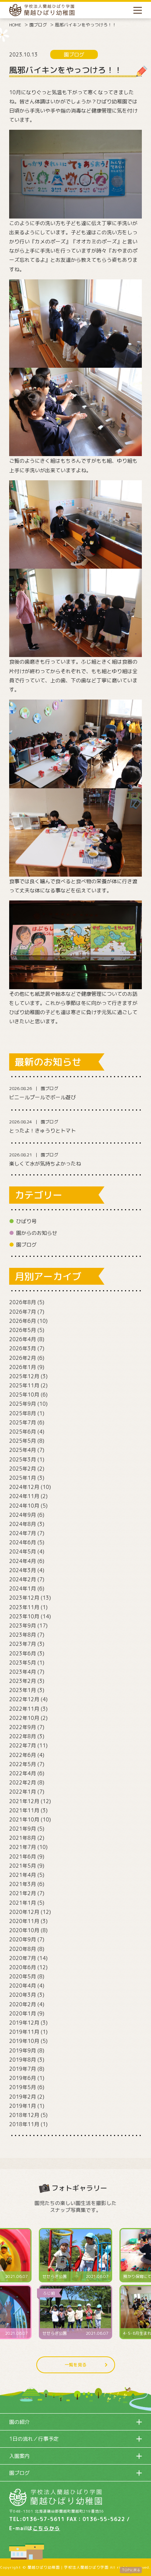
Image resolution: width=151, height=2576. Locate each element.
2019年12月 (24, 2023)
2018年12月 (24, 2115)
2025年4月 (23, 1450)
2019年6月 (23, 2078)
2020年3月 (23, 1995)
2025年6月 (23, 1432)
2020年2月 (23, 2004)
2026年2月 (23, 1358)
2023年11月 (24, 1607)
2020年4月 (23, 1986)
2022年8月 (23, 1736)
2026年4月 (23, 1339)
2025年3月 (23, 1459)
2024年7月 (23, 1533)
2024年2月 (23, 1579)
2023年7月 (23, 1644)
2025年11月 (24, 1385)
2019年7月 (23, 2069)
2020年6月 (23, 1967)
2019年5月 (23, 2087)
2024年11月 (24, 1496)
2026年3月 (23, 1348)
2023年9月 (23, 1625)
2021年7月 (23, 1847)
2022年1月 (23, 1792)
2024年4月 (23, 1561)
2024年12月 (24, 1487)
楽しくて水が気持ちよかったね (45, 1164)
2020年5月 (23, 1976)
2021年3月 (23, 1884)
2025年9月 (23, 1404)
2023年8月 (23, 1635)
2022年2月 (23, 1782)
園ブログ (38, 25)
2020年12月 (24, 1912)
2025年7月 (23, 1422)
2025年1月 (23, 1478)
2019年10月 (24, 2041)
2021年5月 (23, 1866)
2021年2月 (23, 1893)
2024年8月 (23, 1524)
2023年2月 (23, 1681)
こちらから (46, 2528)
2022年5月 (23, 1764)
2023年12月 (24, 1598)
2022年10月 (24, 1718)
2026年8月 (23, 1302)
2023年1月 (23, 1690)
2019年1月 (23, 2106)
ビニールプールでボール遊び (43, 1097)
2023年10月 (24, 1616)
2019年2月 (23, 2097)
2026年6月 (23, 1321)
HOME (15, 25)
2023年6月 (23, 1653)
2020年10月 (24, 1930)
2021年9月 (23, 1829)
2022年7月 (23, 1745)
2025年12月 (24, 1376)
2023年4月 (23, 1672)
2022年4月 (23, 1773)
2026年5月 (23, 1330)
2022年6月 (23, 1755)
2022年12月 (24, 1699)
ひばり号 (26, 1221)
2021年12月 (24, 1801)
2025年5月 (23, 1441)
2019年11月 (24, 2032)
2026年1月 (23, 1367)
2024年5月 (23, 1551)
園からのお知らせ (37, 1233)
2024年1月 (23, 1588)
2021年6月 (23, 1856)
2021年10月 (24, 1819)
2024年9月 (23, 1515)
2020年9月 (23, 1939)
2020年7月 (23, 1958)
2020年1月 (23, 2013)
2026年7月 (23, 1312)
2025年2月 (23, 1469)
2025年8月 (23, 1413)
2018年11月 (24, 2124)
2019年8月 (23, 2060)
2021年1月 (23, 1903)
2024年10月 (24, 1506)
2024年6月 (23, 1542)
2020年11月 (24, 1921)
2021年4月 (23, 1875)
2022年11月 (24, 1709)
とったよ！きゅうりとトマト (43, 1131)
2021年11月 (24, 1810)
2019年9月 (23, 2050)
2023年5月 (23, 1663)
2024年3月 (23, 1570)
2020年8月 (23, 1949)
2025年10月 (24, 1395)
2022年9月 (23, 1727)
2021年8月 (23, 1838)
